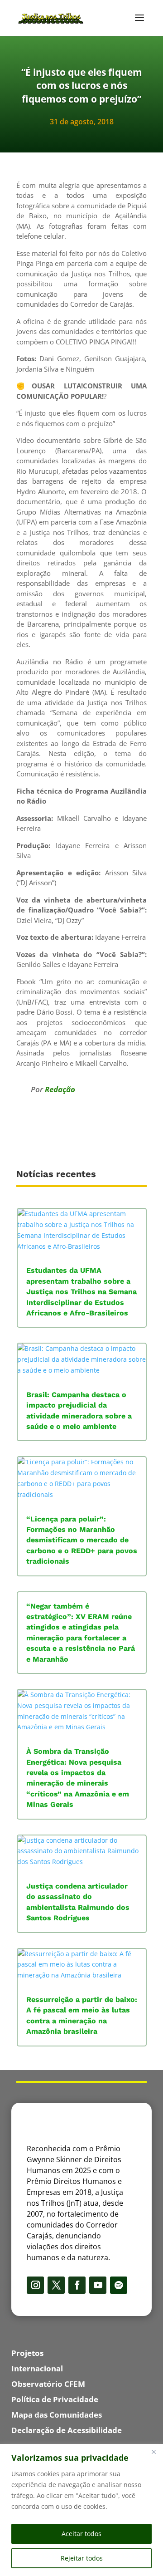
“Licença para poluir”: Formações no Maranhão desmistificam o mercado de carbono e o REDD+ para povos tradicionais (82, 1540)
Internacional (37, 2368)
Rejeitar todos (82, 2558)
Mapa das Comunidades (57, 2415)
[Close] (153, 2452)
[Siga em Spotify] (119, 2285)
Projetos (27, 2353)
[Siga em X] (56, 2285)
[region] (81, 2510)
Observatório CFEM (48, 2384)
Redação (60, 1089)
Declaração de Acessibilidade (67, 2430)
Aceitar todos (81, 2534)
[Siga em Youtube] (98, 2285)
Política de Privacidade (55, 2399)
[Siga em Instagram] (35, 2285)
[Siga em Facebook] (77, 2285)
